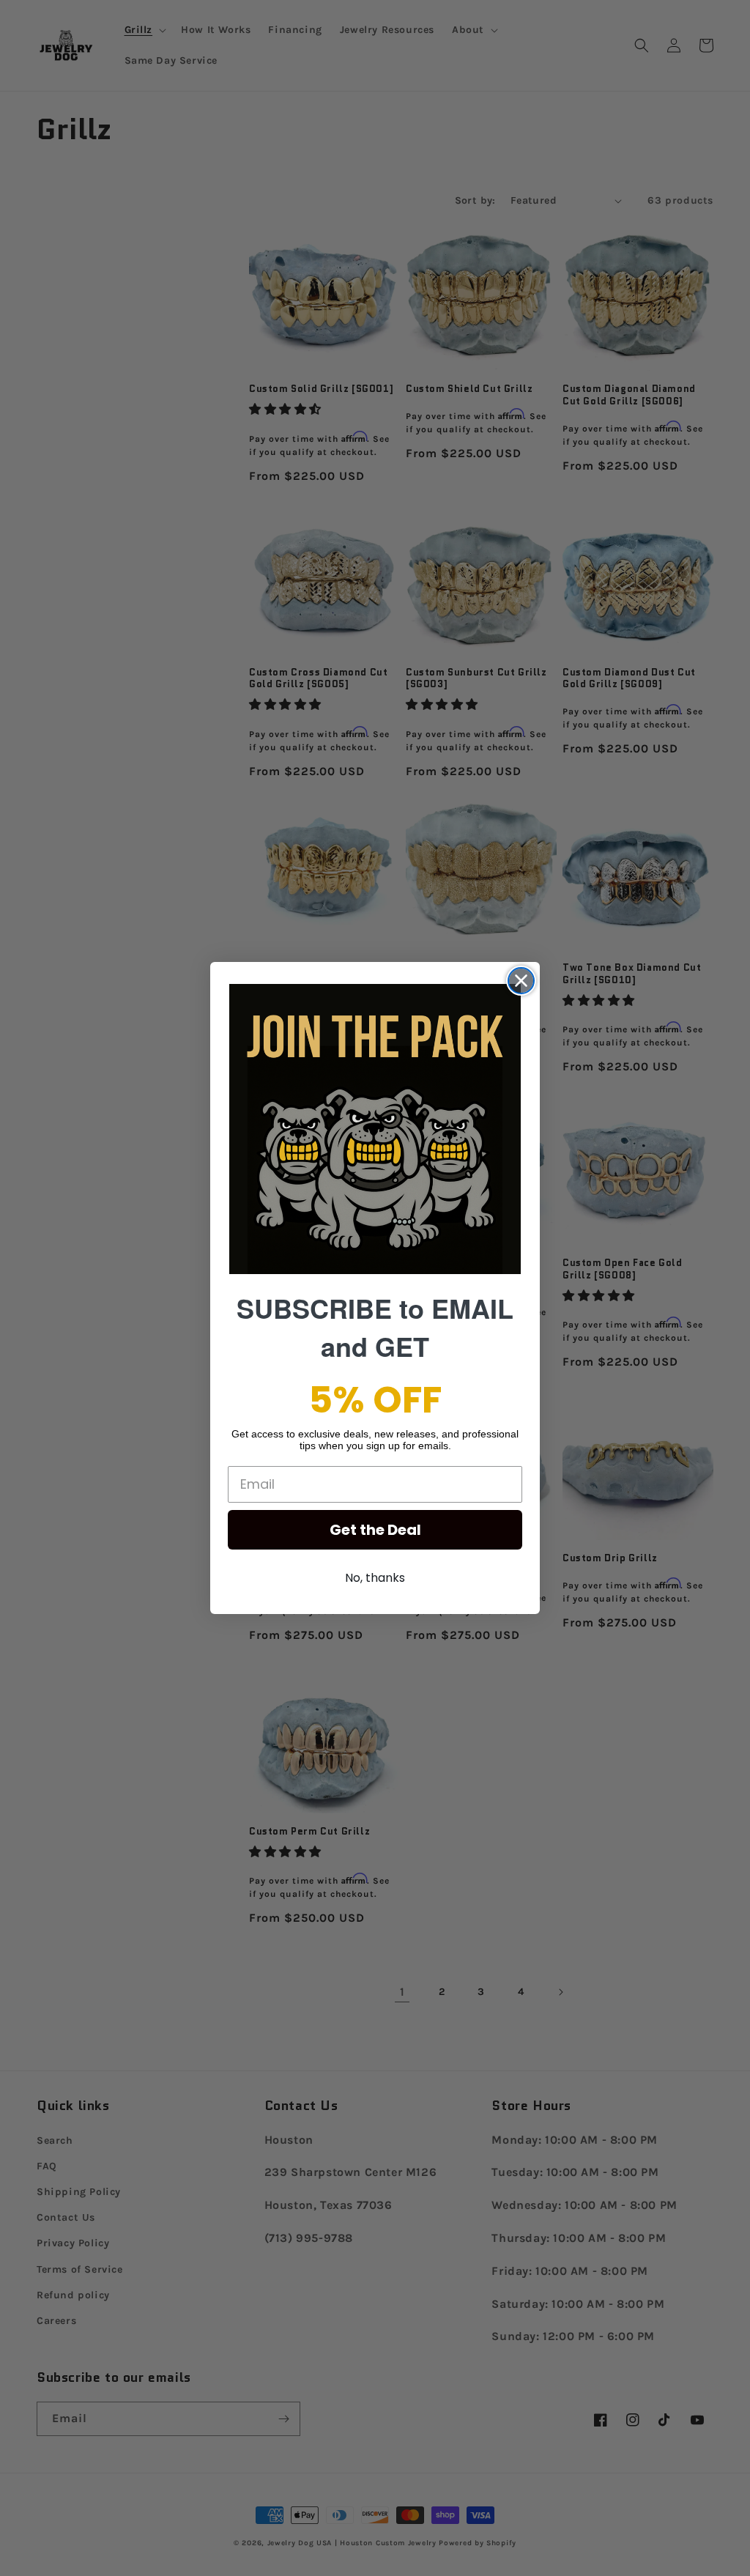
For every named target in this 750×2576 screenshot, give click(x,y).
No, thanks (375, 1578)
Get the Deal (375, 1530)
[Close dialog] (521, 981)
